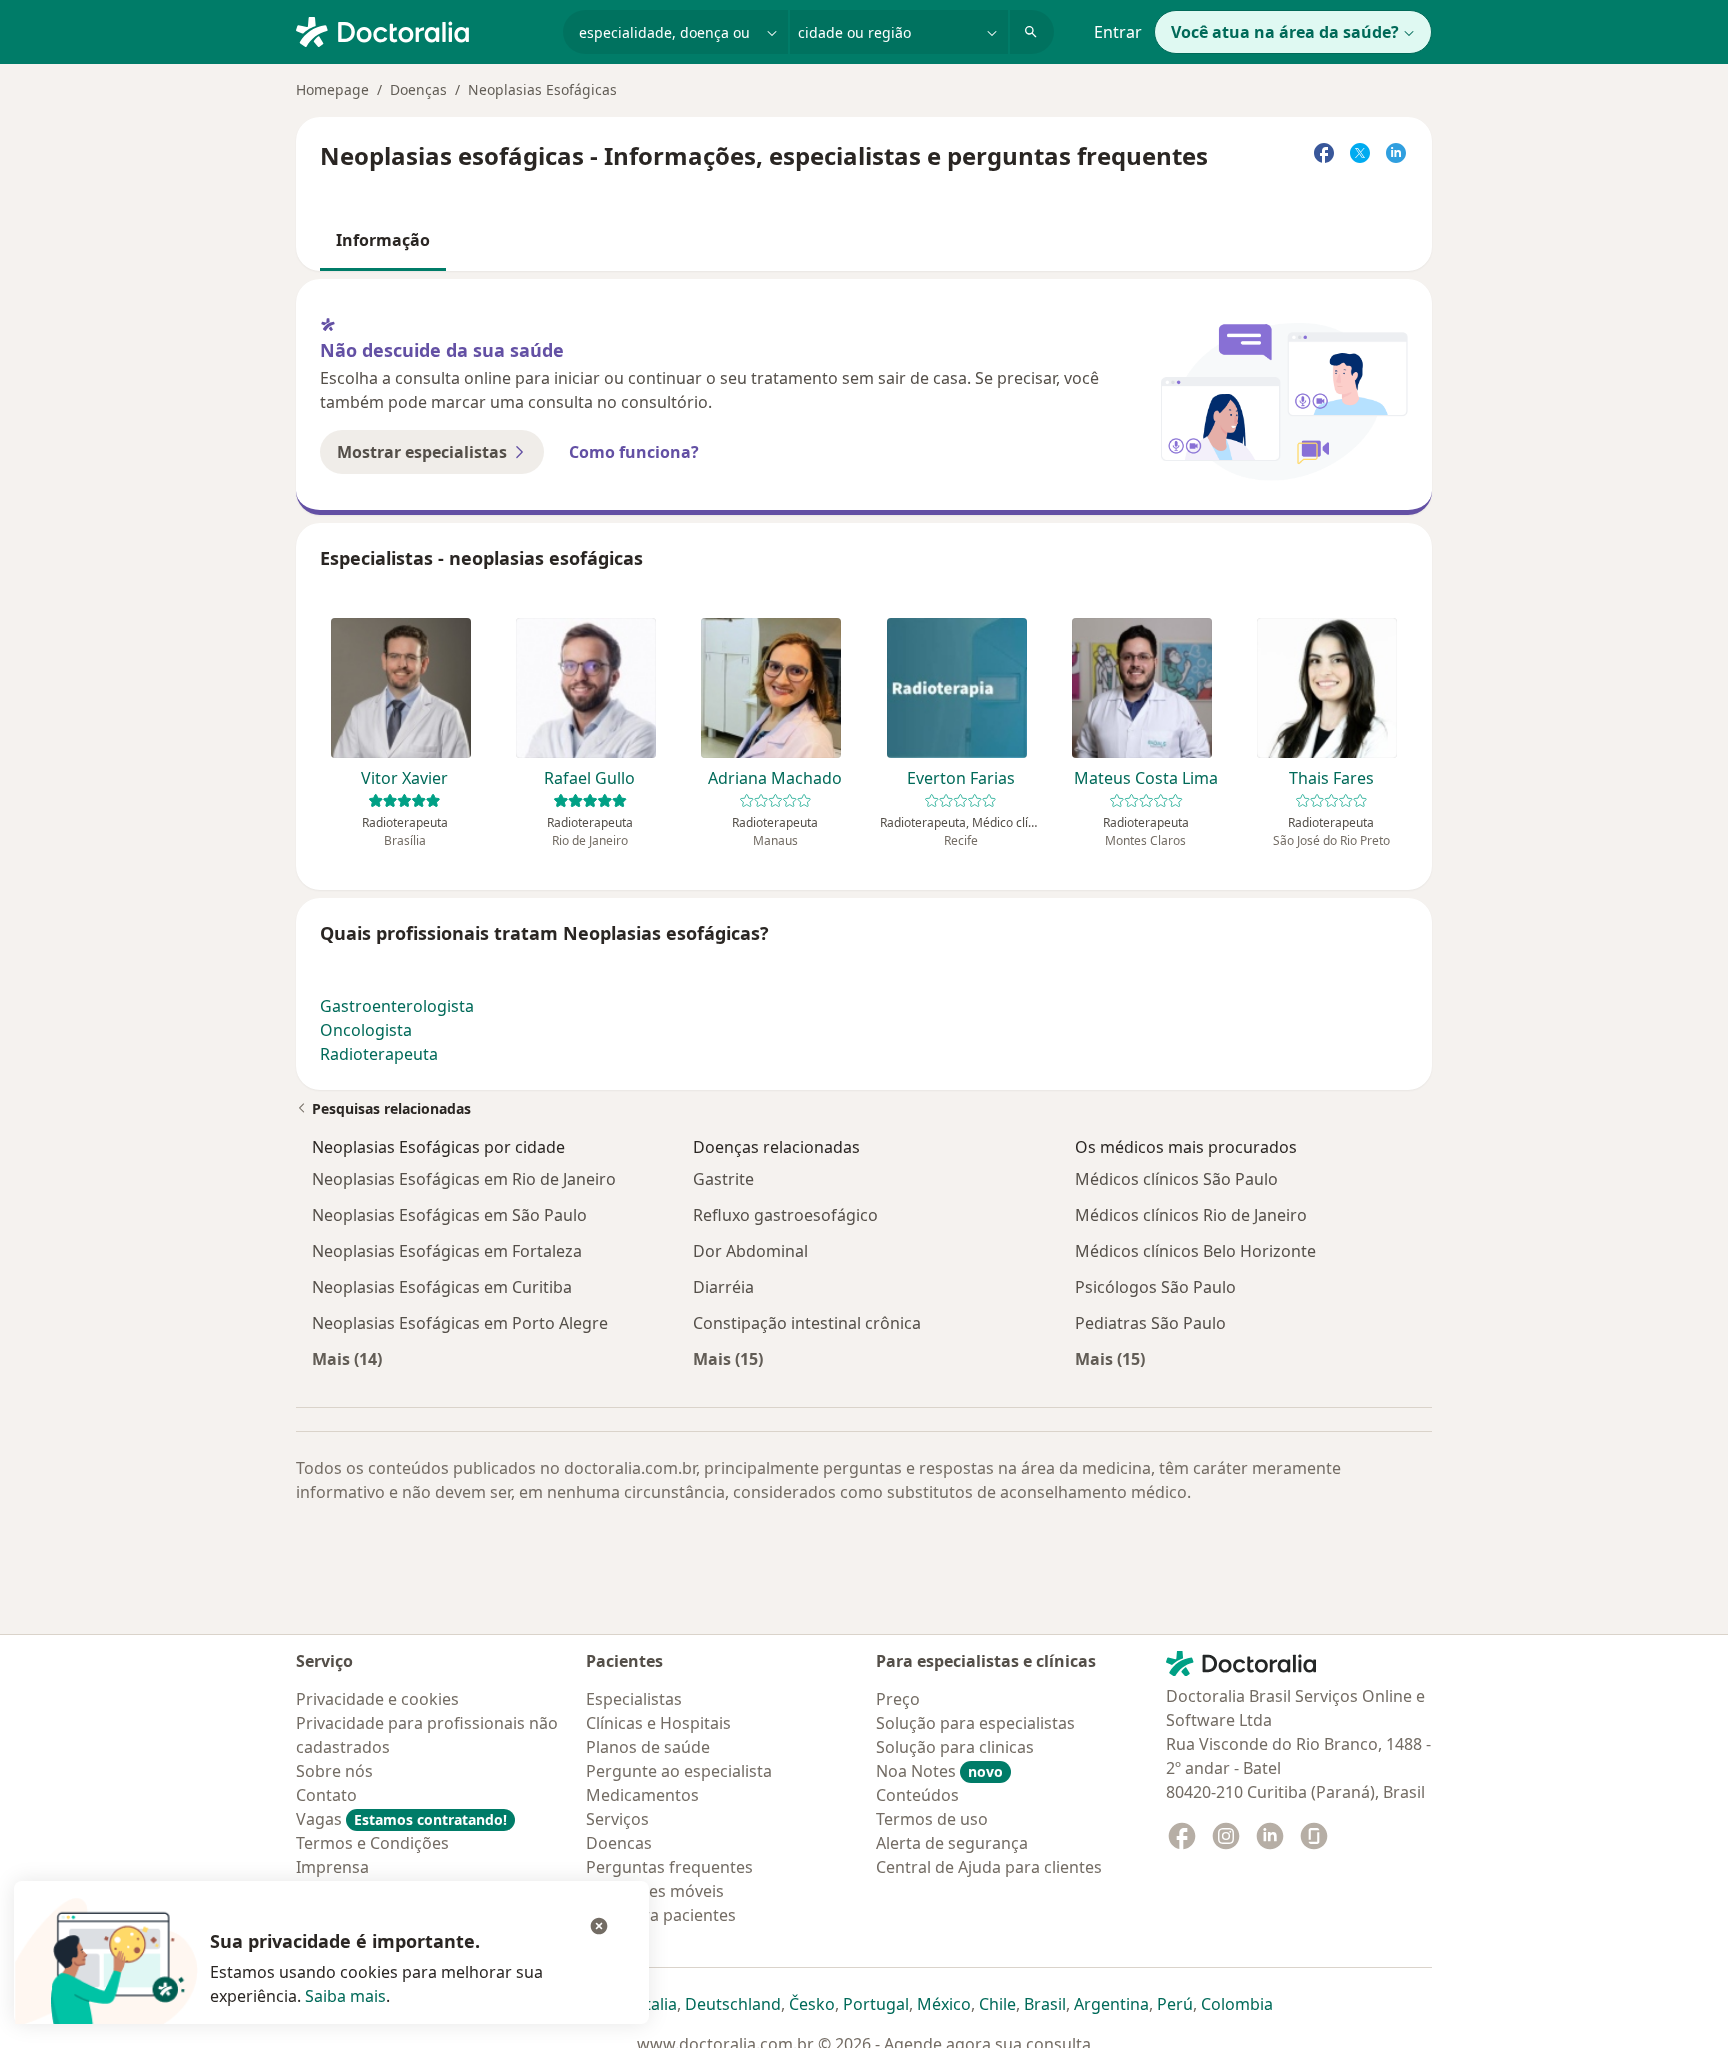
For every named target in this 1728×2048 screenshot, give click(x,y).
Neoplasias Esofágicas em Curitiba (442, 1287)
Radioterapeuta (379, 1054)
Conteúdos (917, 1795)
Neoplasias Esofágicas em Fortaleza (447, 1251)
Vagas (401, 1819)
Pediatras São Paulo (1150, 1323)
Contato (326, 1795)
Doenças (418, 89)
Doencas (619, 1843)
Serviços (617, 1819)
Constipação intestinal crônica (807, 1323)
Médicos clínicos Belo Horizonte (1195, 1251)
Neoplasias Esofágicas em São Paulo (449, 1215)
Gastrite (723, 1179)
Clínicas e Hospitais (658, 1723)
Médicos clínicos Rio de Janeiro (1191, 1215)
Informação (383, 240)
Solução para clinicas (955, 1747)
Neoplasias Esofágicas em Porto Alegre (460, 1323)
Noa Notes (939, 1771)
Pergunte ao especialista (679, 1771)
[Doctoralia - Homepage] (421, 30)
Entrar (1118, 32)
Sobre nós (334, 1771)
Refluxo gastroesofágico (785, 1215)
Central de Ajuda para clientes (989, 1867)
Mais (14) (347, 1358)
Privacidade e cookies (377, 1699)
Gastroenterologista (397, 1006)
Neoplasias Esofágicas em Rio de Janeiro (464, 1179)
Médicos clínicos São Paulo (1176, 1179)
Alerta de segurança (952, 1843)
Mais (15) (728, 1358)
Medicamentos (642, 1795)
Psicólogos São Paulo (1155, 1287)
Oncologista (366, 1030)
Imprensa (332, 1867)
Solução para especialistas (975, 1723)
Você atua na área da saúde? (1285, 32)
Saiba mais (345, 1996)
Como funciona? (634, 452)
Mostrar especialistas (422, 452)
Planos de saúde (648, 1747)
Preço (898, 1699)
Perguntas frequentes (669, 1867)
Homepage (332, 89)
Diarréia (723, 1287)
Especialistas (634, 1699)
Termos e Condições (372, 1843)
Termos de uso (932, 1819)
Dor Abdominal (750, 1251)
